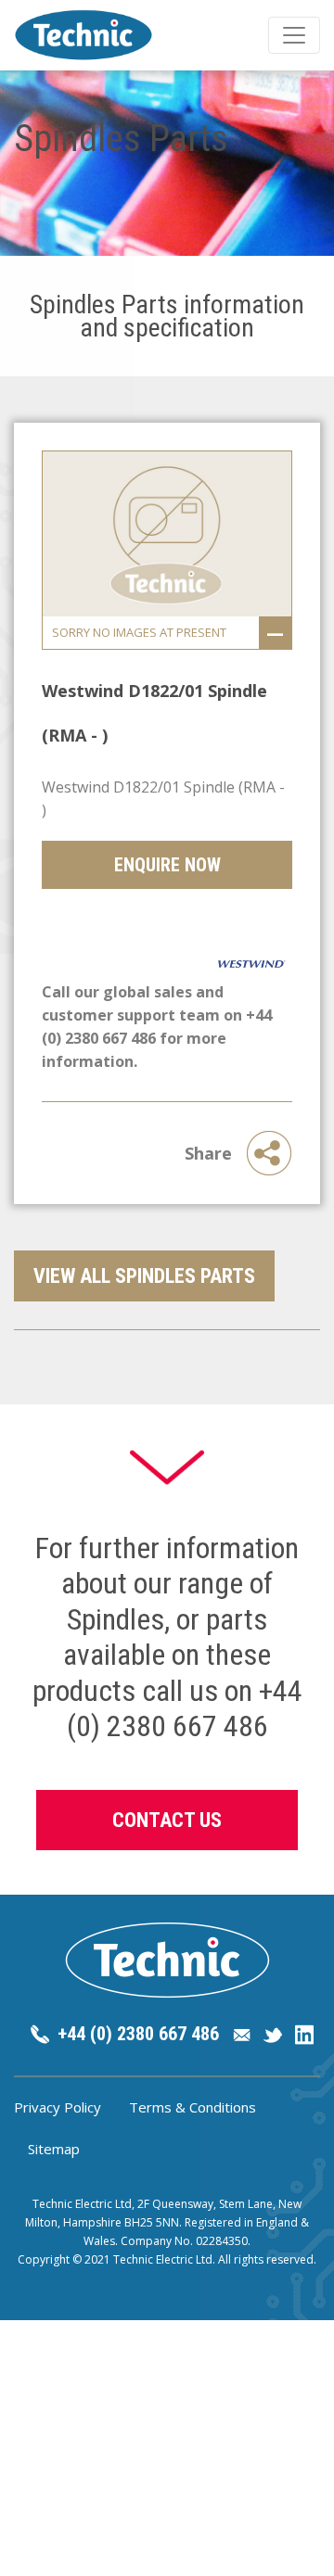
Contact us (167, 1820)
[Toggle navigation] (294, 35)
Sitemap (54, 2149)
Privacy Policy (58, 2107)
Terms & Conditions (193, 2107)
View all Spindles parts (144, 1276)
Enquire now (167, 865)
